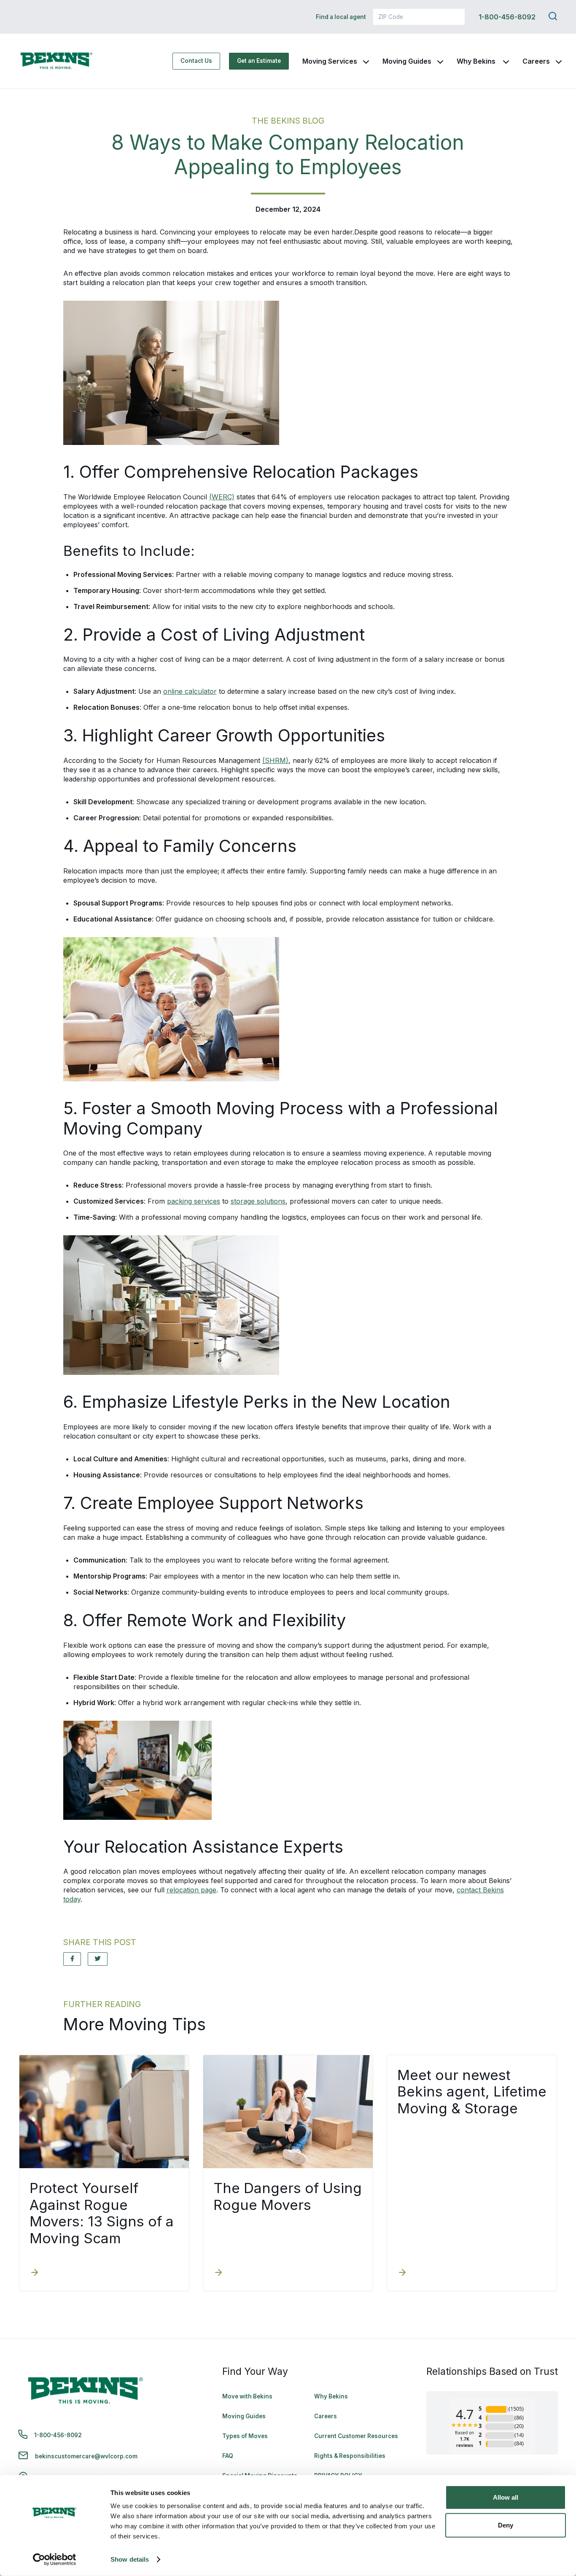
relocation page (191, 1890)
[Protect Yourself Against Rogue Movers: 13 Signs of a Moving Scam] (35, 2273)
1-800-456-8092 (507, 17)
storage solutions (258, 1201)
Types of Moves (245, 2436)
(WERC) (222, 497)
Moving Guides (407, 61)
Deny (506, 2525)
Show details (130, 2559)
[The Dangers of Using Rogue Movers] (218, 2273)
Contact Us (196, 61)
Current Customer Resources (356, 2436)
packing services (194, 1201)
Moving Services (330, 61)
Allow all (506, 2497)
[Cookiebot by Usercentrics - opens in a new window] (55, 2560)
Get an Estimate (259, 61)
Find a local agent (341, 17)
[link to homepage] (57, 61)
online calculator (190, 691)
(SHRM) (275, 760)
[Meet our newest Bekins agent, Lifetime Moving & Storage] (402, 2273)
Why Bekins (477, 61)
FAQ (228, 2456)
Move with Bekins (247, 2396)
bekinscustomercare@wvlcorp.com (86, 2456)
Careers (536, 61)
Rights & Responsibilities (350, 2456)
